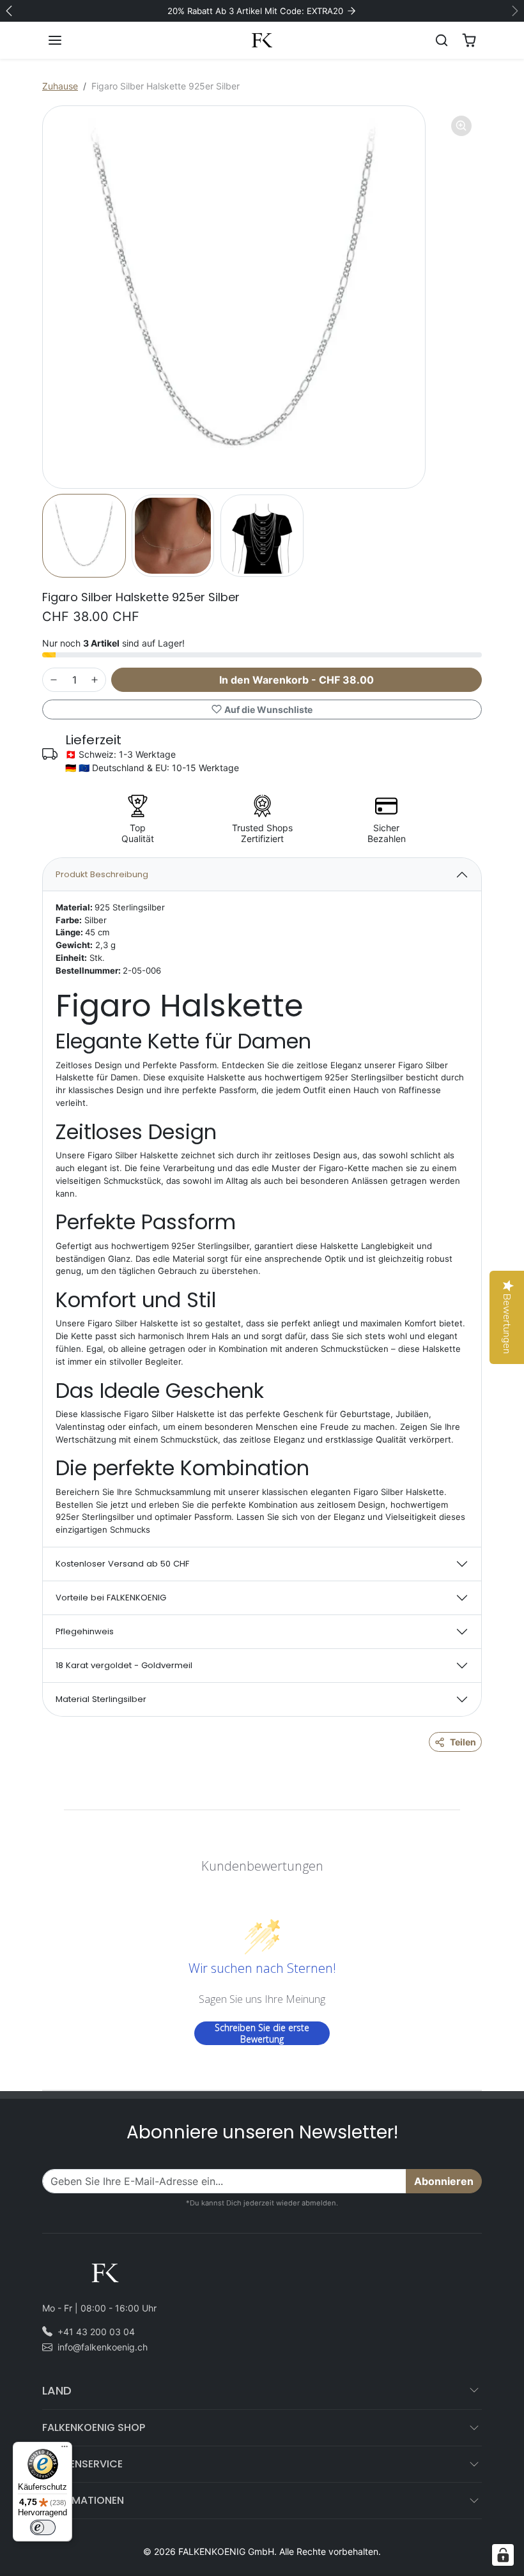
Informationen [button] (83, 2500)
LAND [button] (57, 2390)
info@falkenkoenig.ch (103, 2347)
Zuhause (60, 86)
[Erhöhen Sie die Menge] (95, 680)
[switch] (43, 2527)
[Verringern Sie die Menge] (54, 680)
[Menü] (65, 2449)
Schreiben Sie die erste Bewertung (262, 2033)
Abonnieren (444, 2181)
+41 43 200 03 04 (96, 2332)
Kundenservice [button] (82, 2464)
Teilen (463, 1742)
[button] (68, 40)
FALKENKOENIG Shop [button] (94, 2427)
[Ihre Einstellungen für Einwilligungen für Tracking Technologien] (503, 2555)
